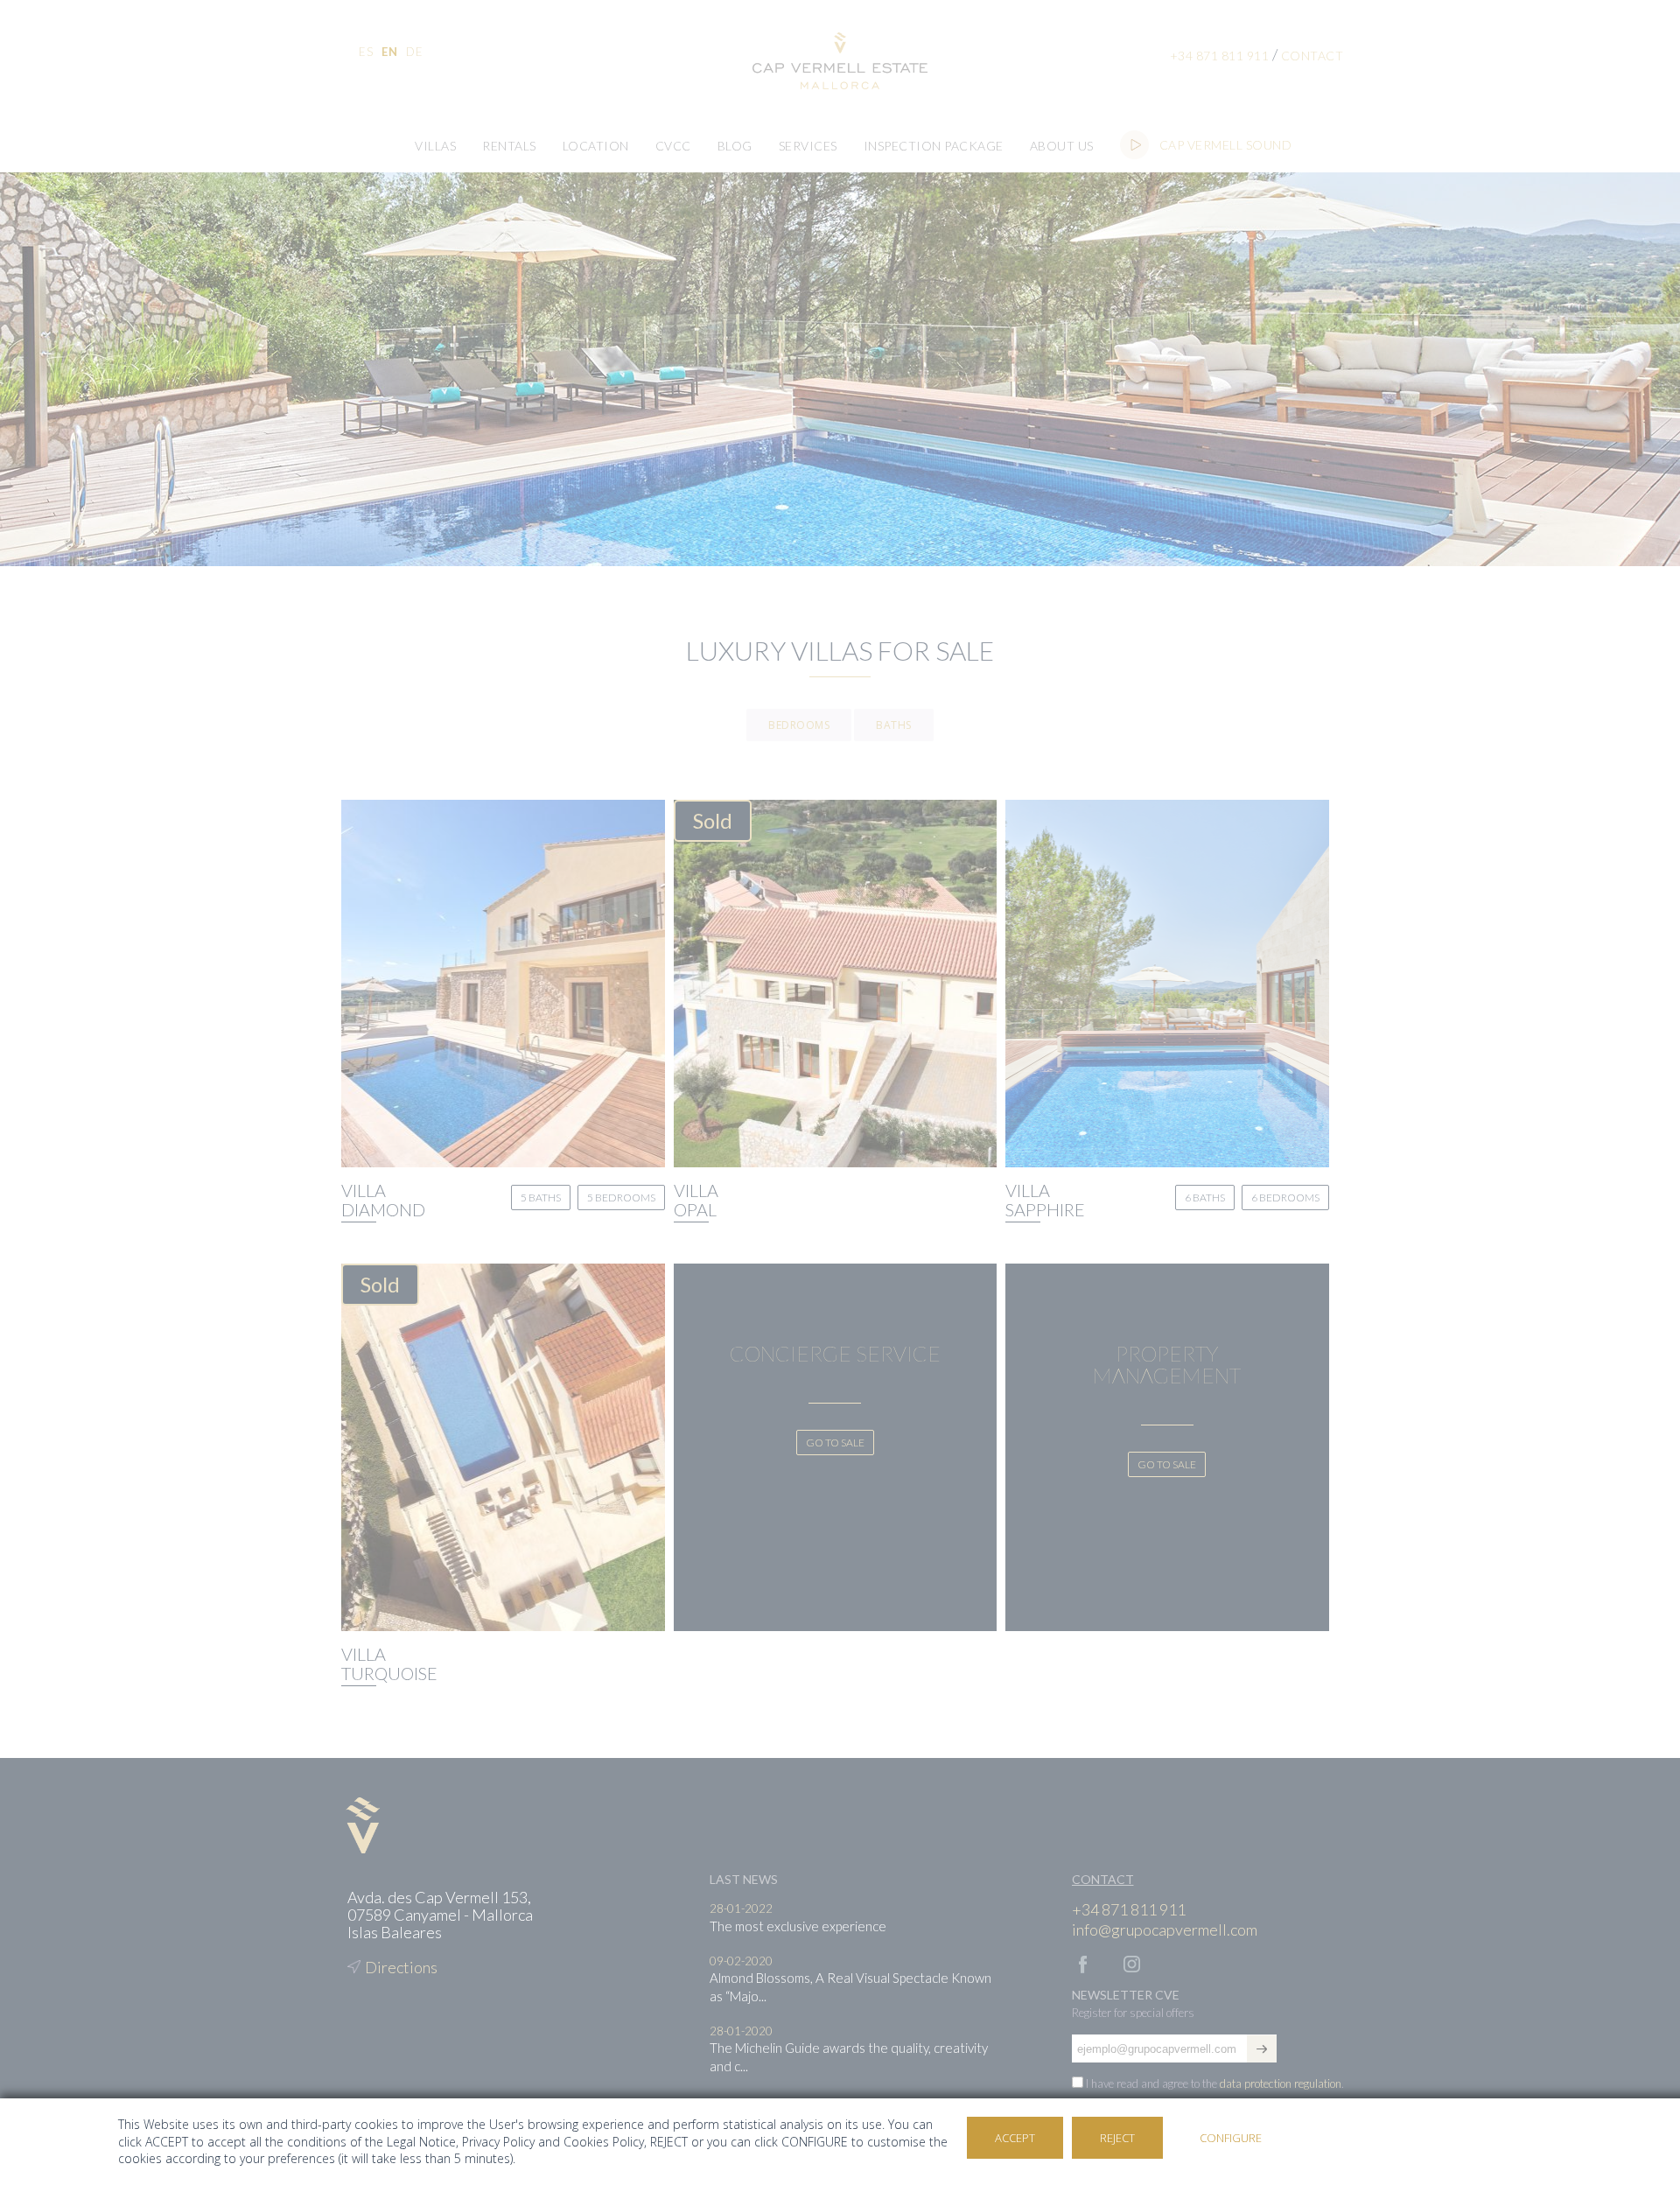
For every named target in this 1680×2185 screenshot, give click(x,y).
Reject (1117, 2138)
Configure (1231, 2138)
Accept (1015, 2138)
